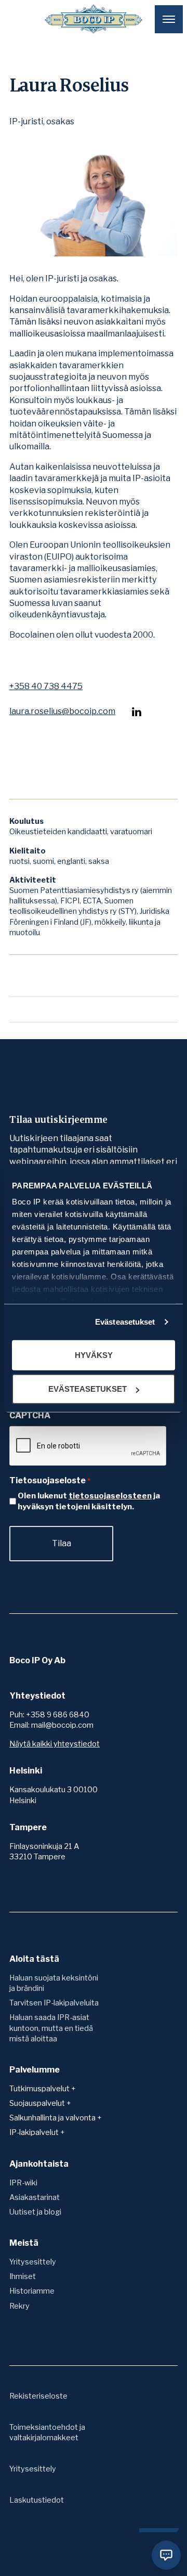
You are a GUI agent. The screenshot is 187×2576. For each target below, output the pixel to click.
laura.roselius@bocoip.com (62, 711)
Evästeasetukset (125, 1322)
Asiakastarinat (35, 2197)
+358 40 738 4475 (46, 687)
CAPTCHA (30, 1415)
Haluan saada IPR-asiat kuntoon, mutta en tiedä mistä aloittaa (51, 2028)
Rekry (19, 2306)
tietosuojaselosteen (110, 1496)
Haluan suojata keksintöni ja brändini (54, 1983)
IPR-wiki (23, 2183)
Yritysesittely (33, 2262)
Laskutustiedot (37, 2500)
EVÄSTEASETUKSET (88, 1389)
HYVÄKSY (94, 1355)
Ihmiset (23, 2276)
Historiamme (32, 2291)
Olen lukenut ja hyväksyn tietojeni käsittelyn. (89, 1501)
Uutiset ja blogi (35, 2212)
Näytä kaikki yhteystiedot (55, 1744)
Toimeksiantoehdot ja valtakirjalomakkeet (47, 2432)
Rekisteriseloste (38, 2396)
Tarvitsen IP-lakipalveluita (54, 2003)
